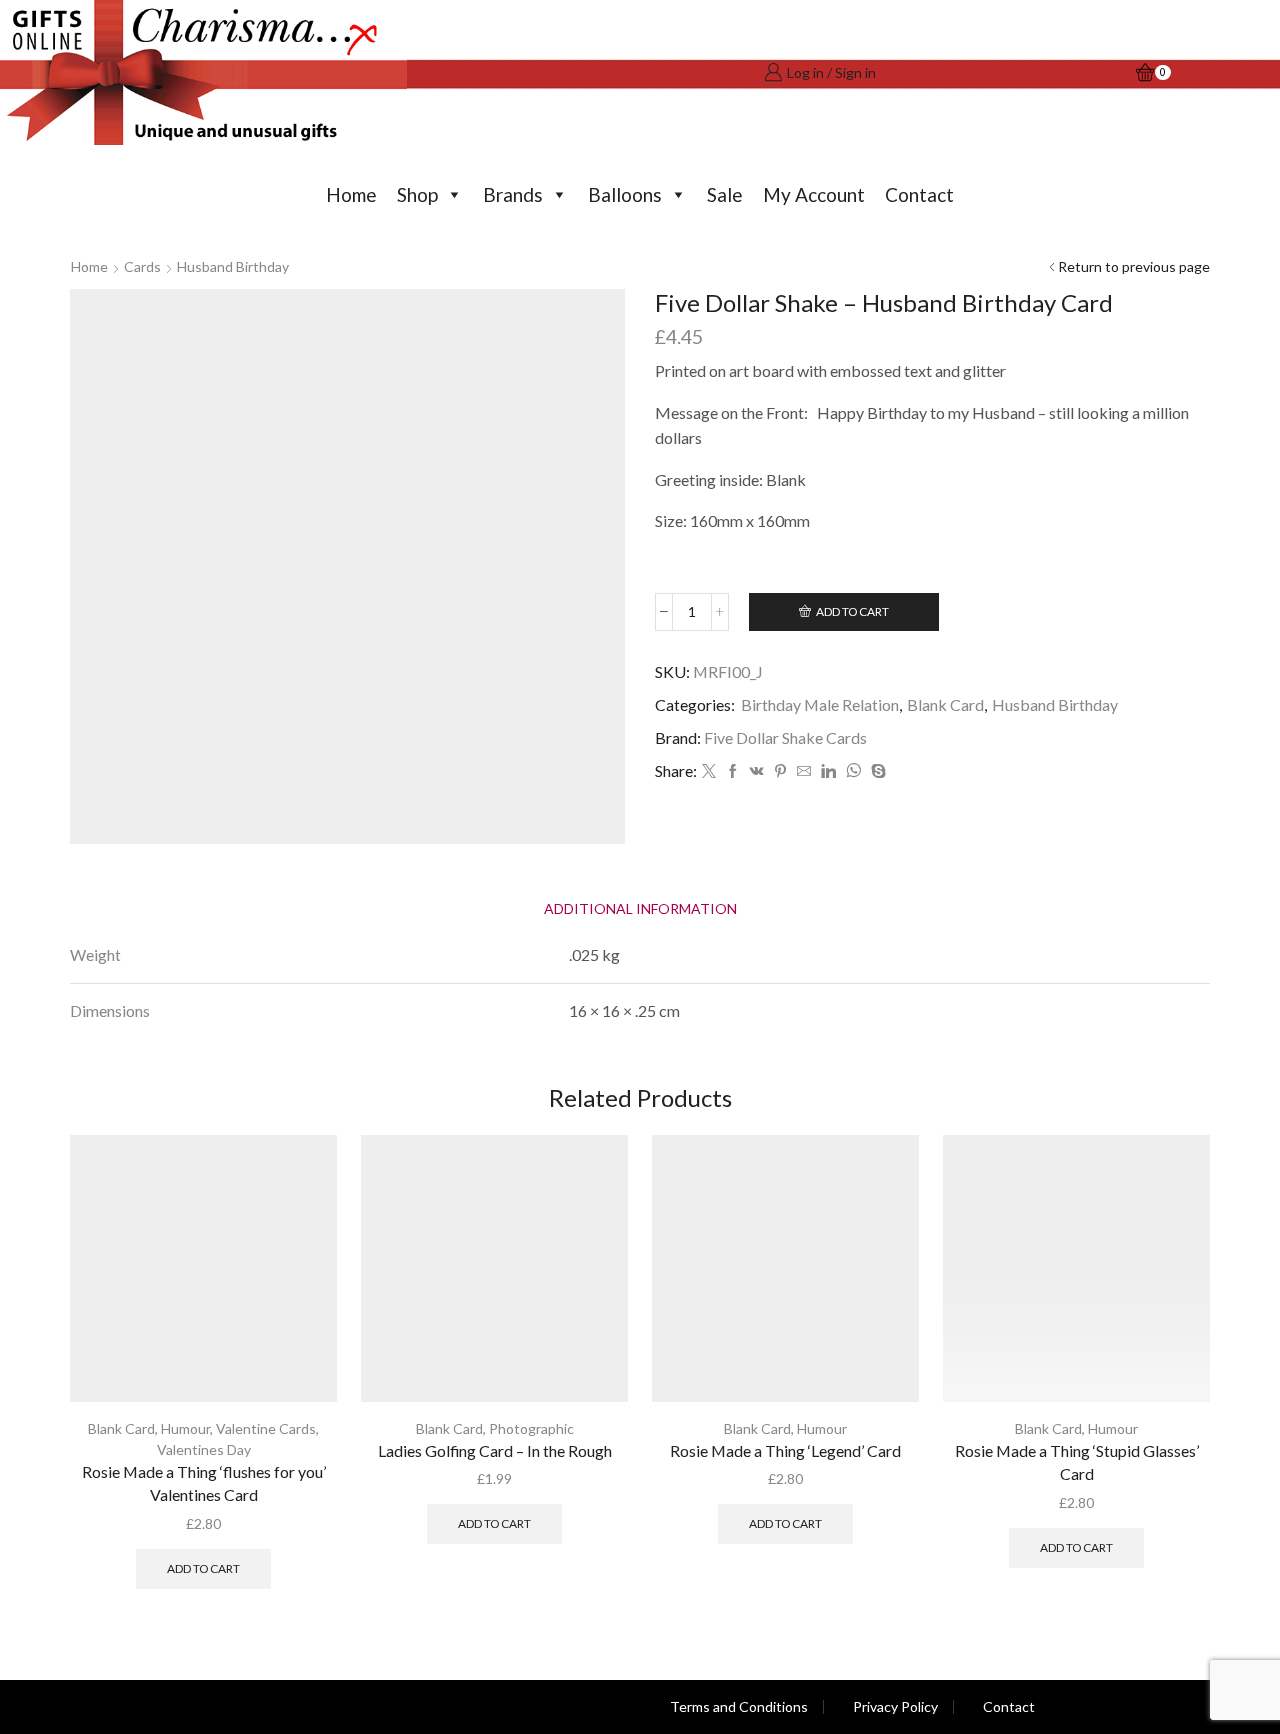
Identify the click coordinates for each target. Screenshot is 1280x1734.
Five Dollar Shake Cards (785, 737)
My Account (814, 194)
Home (351, 194)
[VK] (757, 771)
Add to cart (852, 611)
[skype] (876, 771)
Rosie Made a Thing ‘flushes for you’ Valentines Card (204, 1483)
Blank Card (945, 704)
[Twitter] (709, 771)
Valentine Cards (266, 1428)
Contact (919, 194)
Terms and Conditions (739, 1707)
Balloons (625, 194)
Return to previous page (1134, 266)
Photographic (531, 1428)
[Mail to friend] (804, 771)
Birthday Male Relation (820, 704)
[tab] (640, 908)
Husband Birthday (233, 266)
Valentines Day (204, 1449)
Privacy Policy (895, 1707)
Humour (185, 1428)
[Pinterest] (780, 771)
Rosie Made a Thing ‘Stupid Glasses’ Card (1077, 1462)
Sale (725, 194)
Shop (417, 194)
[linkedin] (828, 771)
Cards (142, 266)
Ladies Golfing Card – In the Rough (495, 1450)
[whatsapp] (853, 771)
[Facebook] (733, 771)
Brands (513, 194)
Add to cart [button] (203, 1568)
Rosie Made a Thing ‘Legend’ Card (785, 1450)
